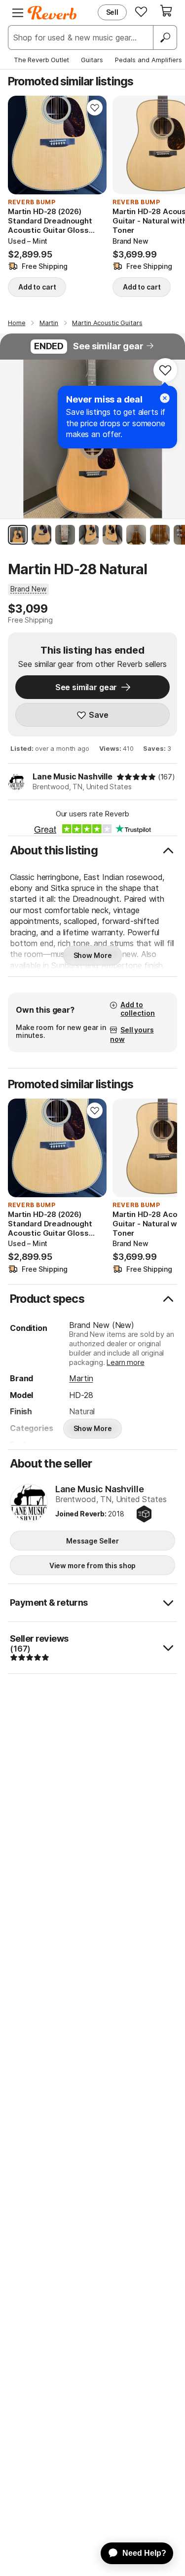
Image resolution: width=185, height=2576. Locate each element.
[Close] (165, 398)
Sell (112, 12)
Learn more (125, 1362)
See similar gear (108, 346)
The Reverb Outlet (41, 60)
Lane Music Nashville (73, 776)
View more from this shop (93, 1565)
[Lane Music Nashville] (29, 1504)
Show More (93, 955)
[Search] (165, 37)
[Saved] (141, 11)
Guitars (92, 60)
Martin (81, 1378)
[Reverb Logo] (52, 13)
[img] (136, 777)
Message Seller (92, 1541)
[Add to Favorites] (95, 108)
